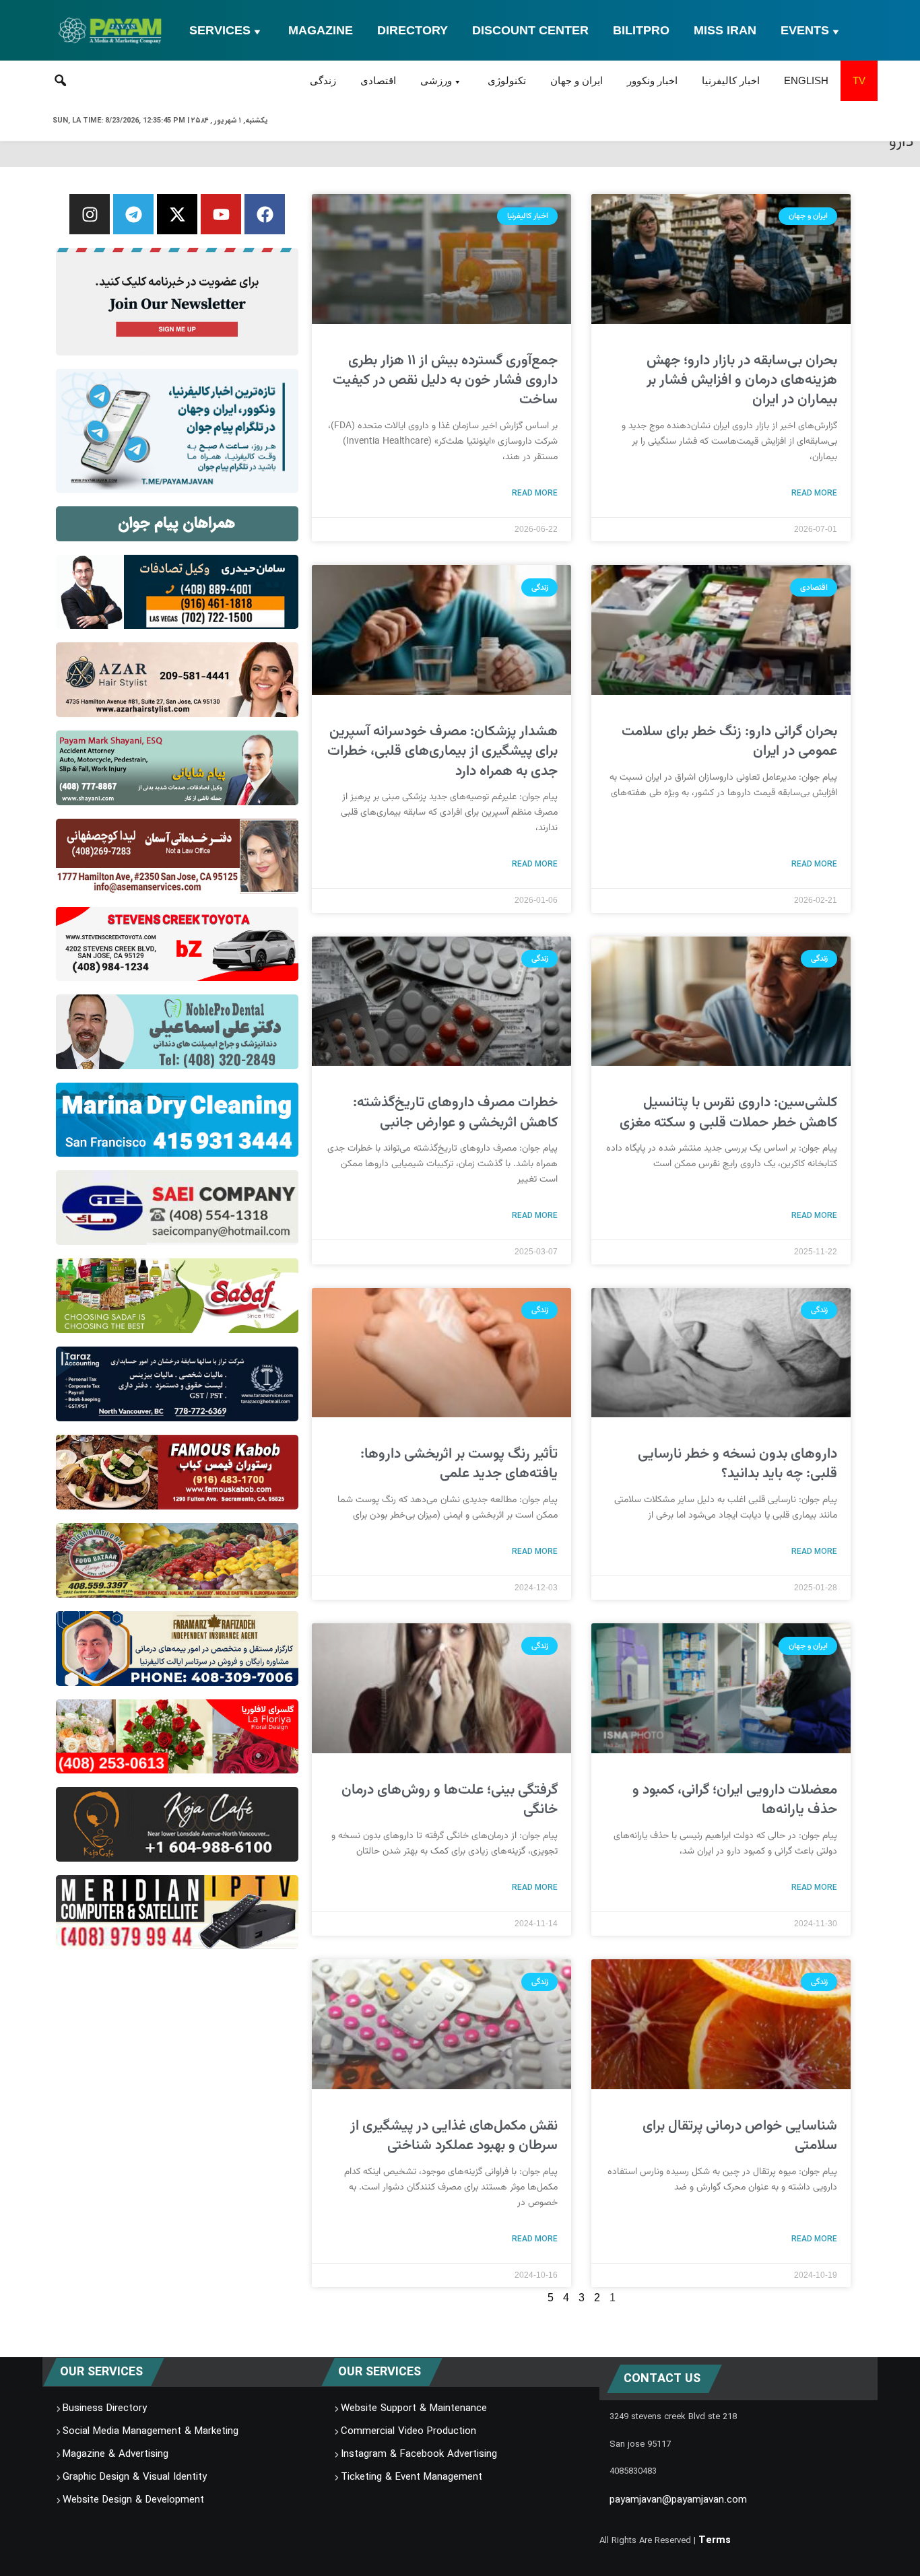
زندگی (323, 80)
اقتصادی (378, 80)
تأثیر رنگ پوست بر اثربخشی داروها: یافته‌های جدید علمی (459, 1464)
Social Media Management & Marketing (151, 2432)
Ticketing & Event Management (412, 2478)
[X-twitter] (177, 214)
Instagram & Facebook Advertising (419, 2455)
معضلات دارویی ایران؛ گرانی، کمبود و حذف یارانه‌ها (735, 1800)
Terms (715, 2540)
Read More (814, 493)
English (806, 80)
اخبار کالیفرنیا (731, 80)
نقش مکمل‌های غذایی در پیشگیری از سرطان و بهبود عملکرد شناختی (454, 2136)
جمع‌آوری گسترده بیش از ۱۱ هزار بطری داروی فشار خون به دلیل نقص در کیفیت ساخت (445, 380)
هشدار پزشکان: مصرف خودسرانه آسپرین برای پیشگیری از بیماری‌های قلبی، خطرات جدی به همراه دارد (442, 751)
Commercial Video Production (408, 2432)
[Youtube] (221, 214)
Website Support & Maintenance (414, 2409)
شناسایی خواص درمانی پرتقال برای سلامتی (740, 2136)
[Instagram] (90, 214)
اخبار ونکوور (652, 80)
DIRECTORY (413, 30)
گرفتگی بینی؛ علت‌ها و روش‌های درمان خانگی (450, 1800)
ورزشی (436, 80)
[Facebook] (265, 214)
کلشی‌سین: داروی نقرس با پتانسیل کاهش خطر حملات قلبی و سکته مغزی (728, 1112)
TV (859, 80)
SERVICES (220, 30)
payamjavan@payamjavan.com (678, 2501)
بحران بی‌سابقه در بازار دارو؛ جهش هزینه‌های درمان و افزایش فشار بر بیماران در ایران (742, 380)
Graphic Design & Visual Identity (135, 2478)
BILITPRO (641, 30)
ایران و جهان (577, 80)
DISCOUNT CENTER (530, 30)
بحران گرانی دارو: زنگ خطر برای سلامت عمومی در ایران (729, 741)
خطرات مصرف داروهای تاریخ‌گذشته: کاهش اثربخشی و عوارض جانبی (455, 1112)
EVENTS (805, 30)
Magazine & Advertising (116, 2455)
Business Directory (105, 2409)
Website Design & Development (133, 2501)
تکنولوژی (507, 80)
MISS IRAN (725, 30)
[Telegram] (133, 214)
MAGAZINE (321, 30)
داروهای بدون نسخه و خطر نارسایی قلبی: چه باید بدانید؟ (737, 1464)
